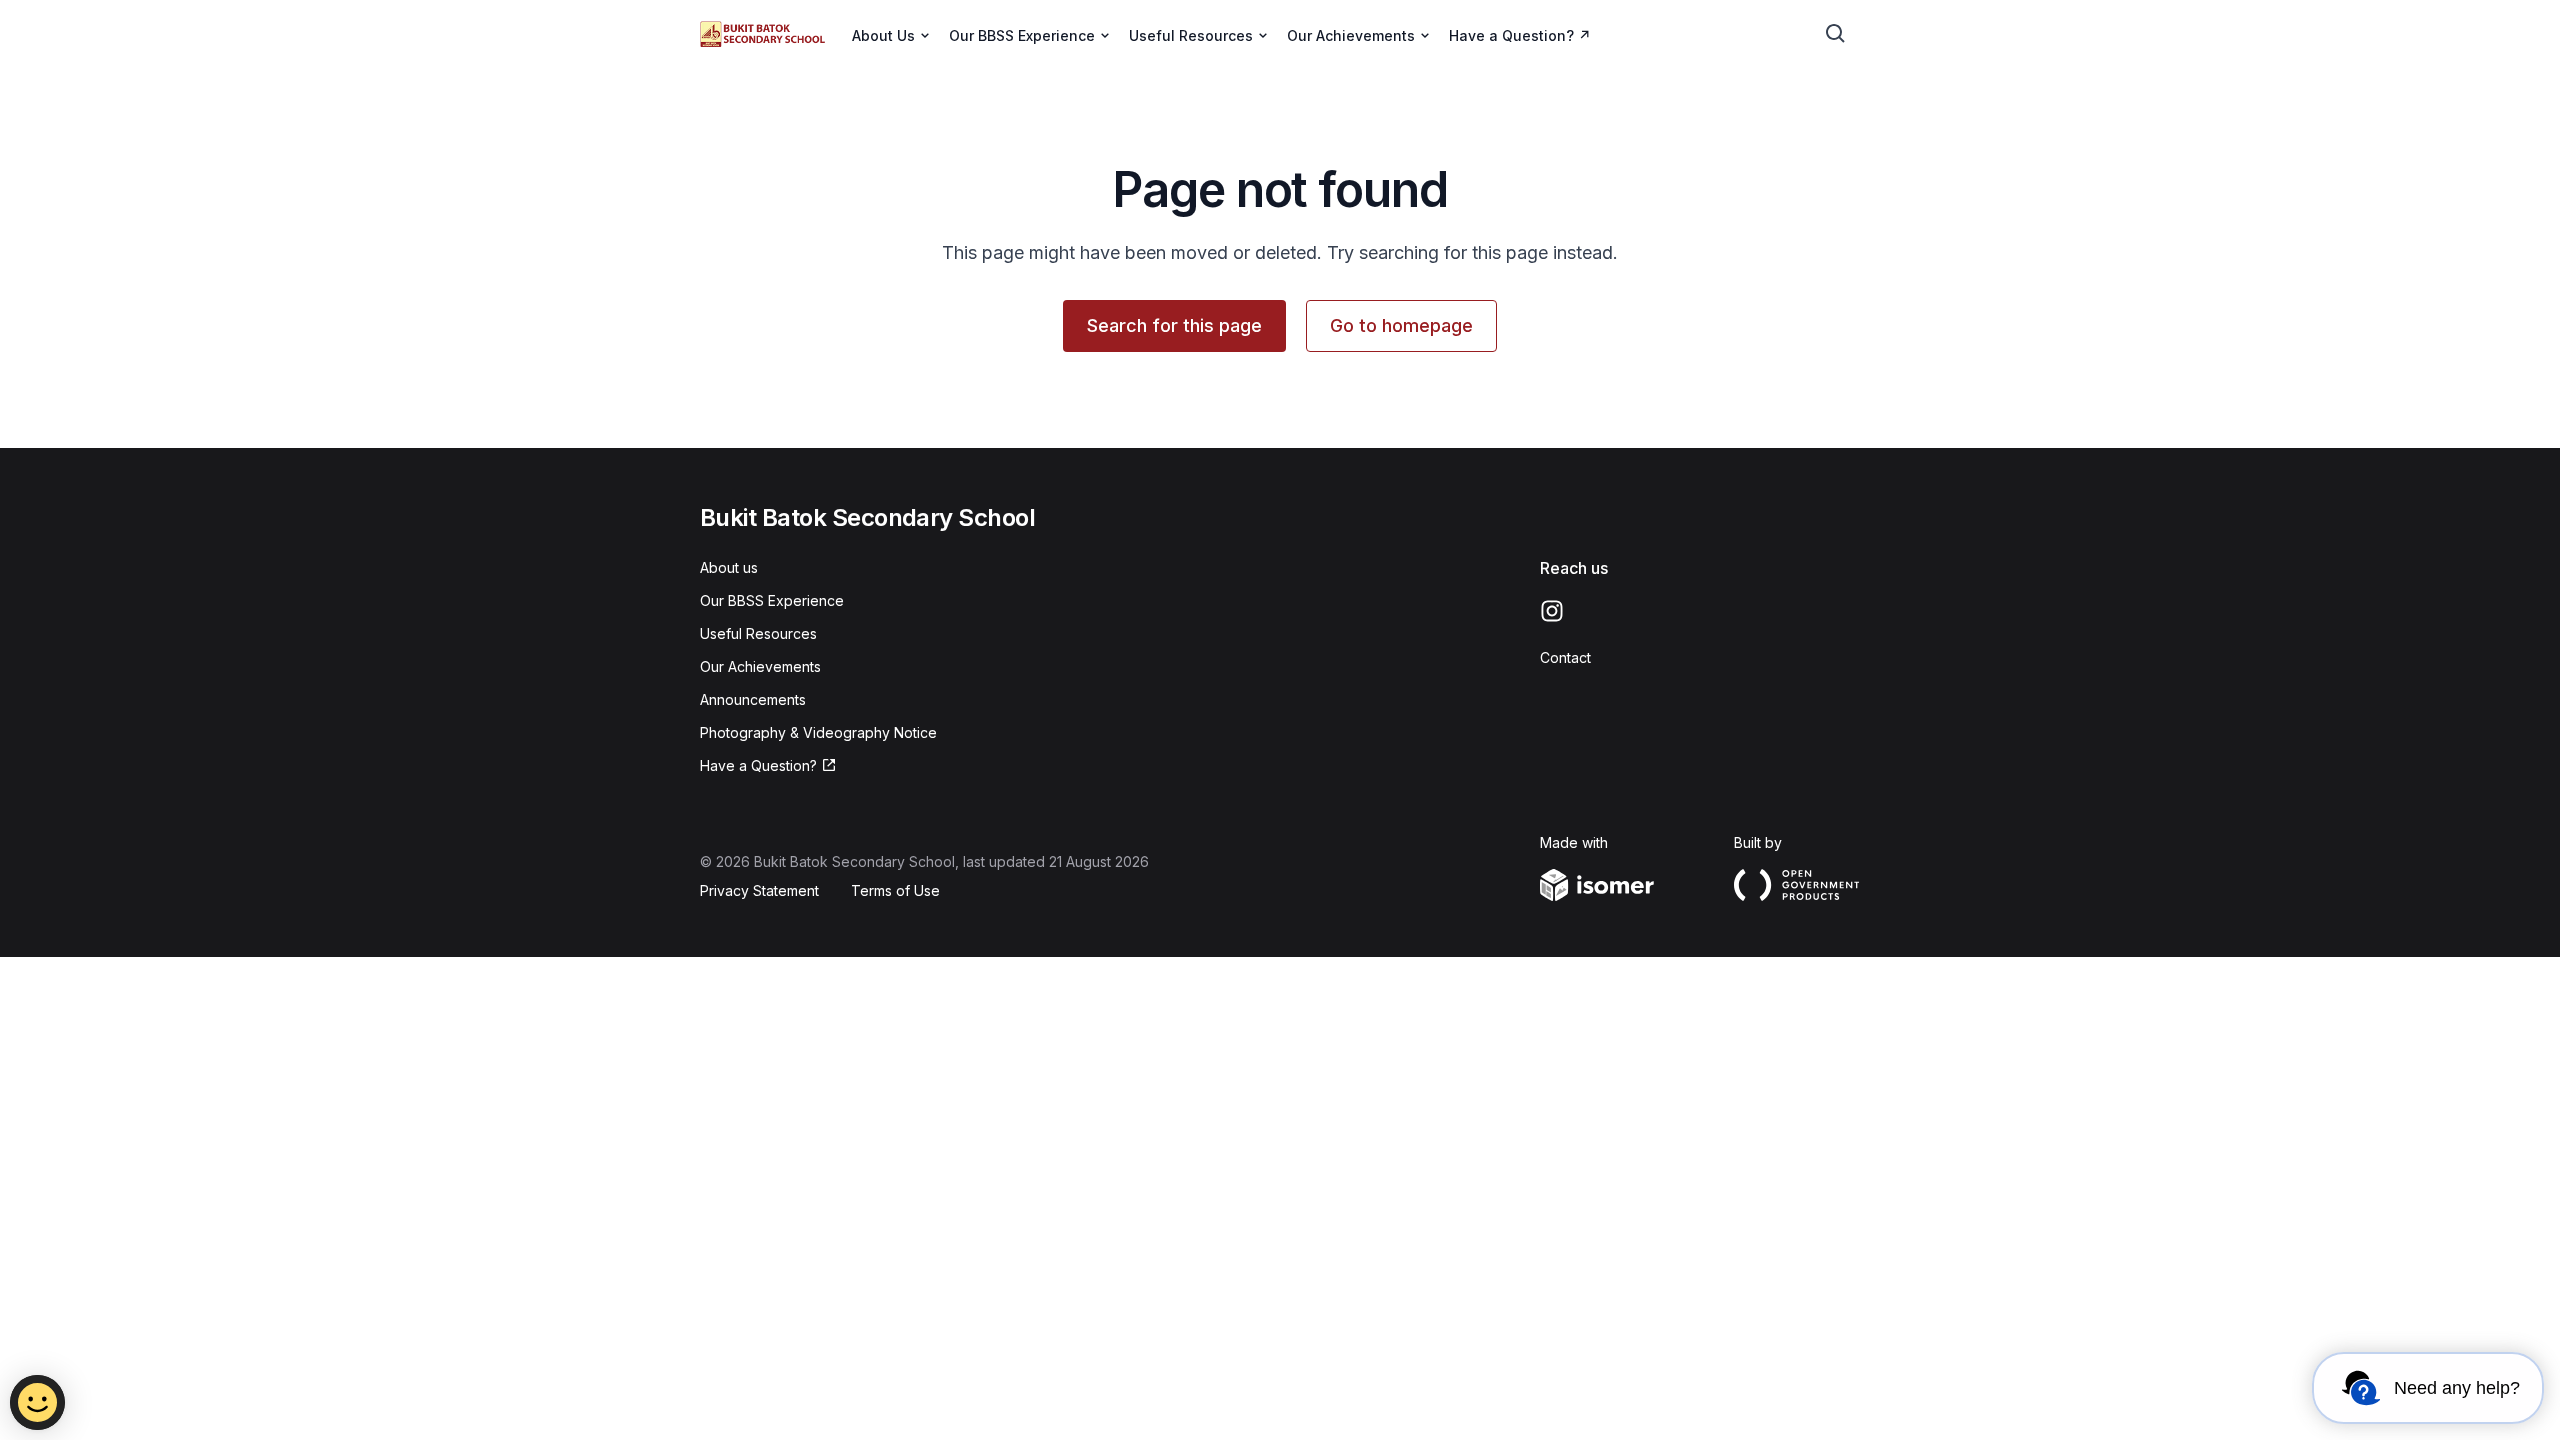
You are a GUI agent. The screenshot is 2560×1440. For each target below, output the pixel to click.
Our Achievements (760, 666)
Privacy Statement (759, 890)
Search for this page (1174, 325)
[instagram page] (1552, 611)
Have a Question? (1511, 35)
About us (729, 567)
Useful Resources (758, 633)
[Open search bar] (1836, 34)
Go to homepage (1401, 325)
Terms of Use (895, 890)
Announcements (753, 699)
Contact (1565, 657)
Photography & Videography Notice (818, 732)
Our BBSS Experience (772, 600)
